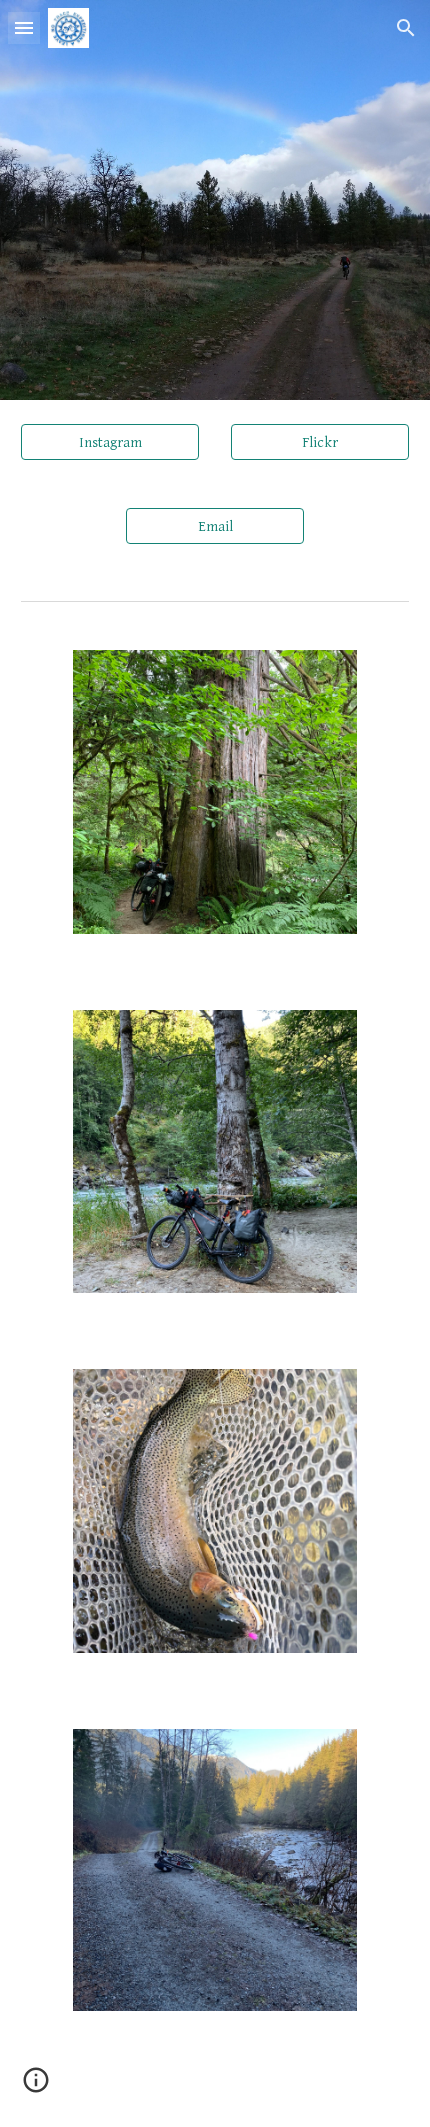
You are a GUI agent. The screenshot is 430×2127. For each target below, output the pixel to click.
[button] (24, 27)
